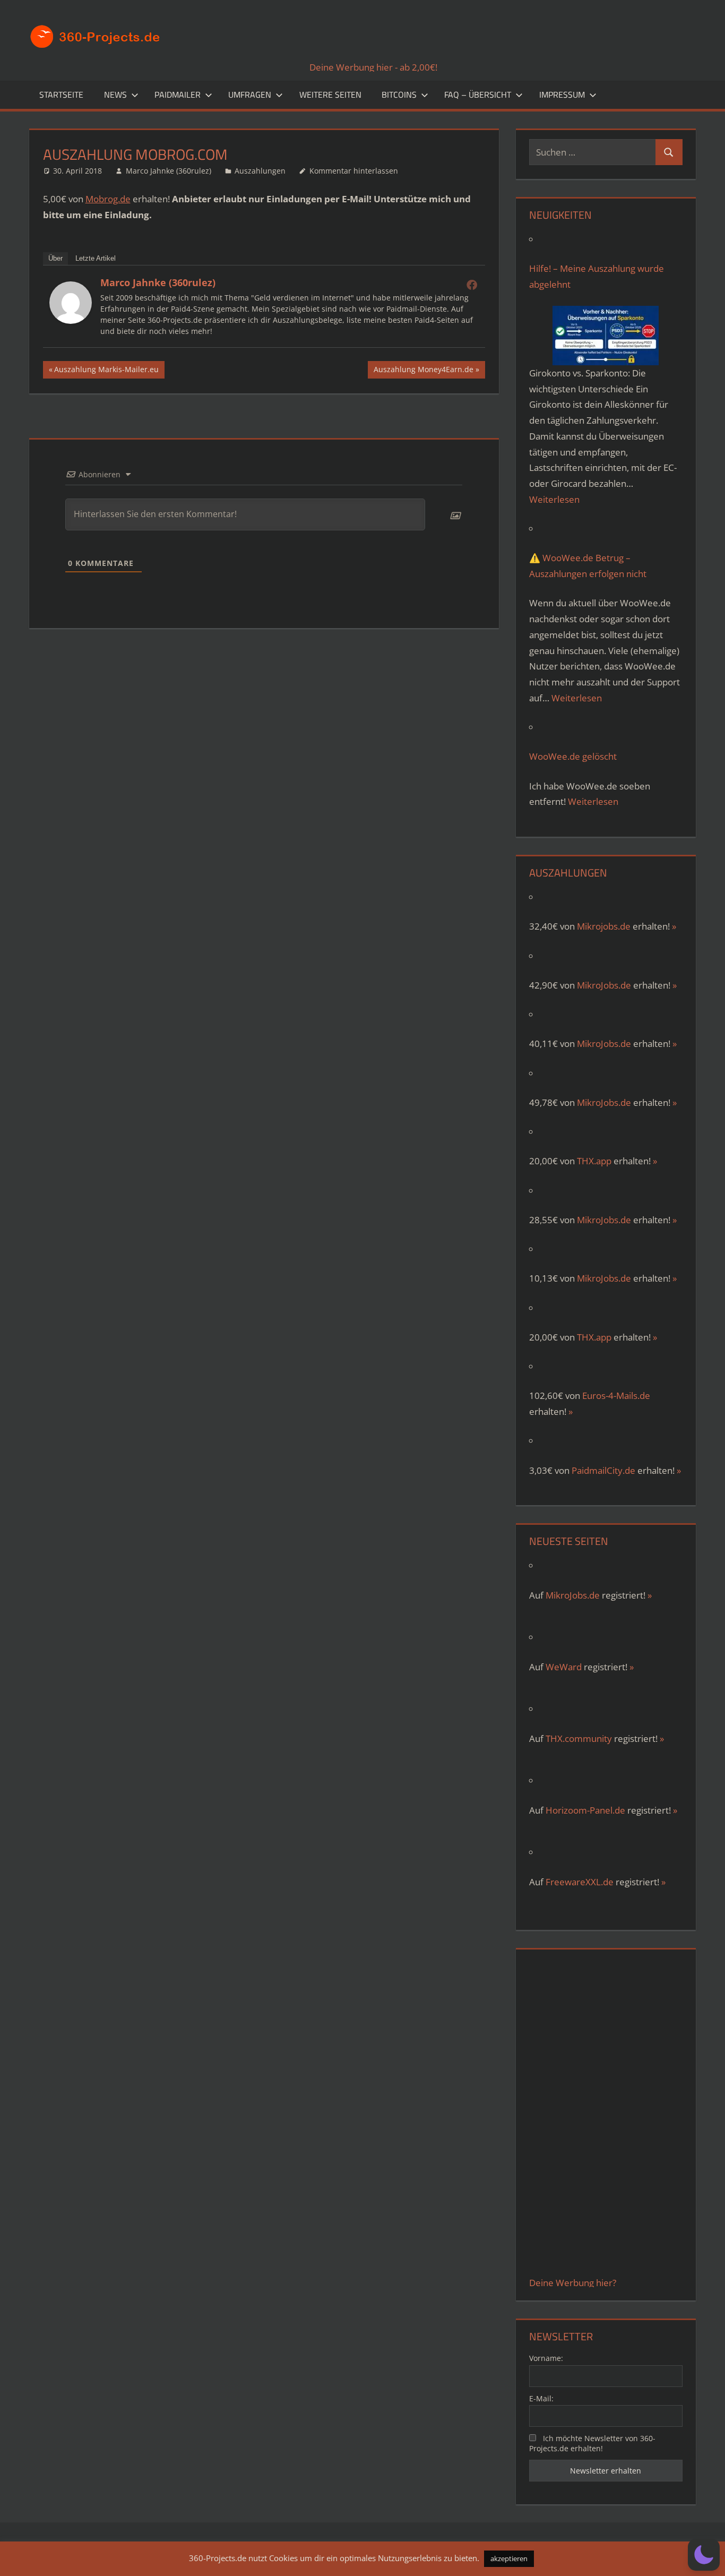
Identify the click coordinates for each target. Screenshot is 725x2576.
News (115, 95)
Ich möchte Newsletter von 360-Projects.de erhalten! (592, 2443)
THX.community (579, 1738)
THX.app (594, 1161)
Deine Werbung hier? (573, 2283)
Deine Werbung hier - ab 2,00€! (373, 67)
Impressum (562, 95)
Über (55, 258)
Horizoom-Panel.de (585, 1810)
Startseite (61, 95)
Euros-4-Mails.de (616, 1396)
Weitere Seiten (330, 95)
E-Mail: (541, 2398)
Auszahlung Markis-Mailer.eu (106, 371)
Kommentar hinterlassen (354, 171)
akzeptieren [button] (509, 2558)
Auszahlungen (260, 171)
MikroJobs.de (604, 985)
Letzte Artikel (96, 258)
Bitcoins (399, 95)
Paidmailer (178, 95)
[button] (704, 2555)
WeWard (564, 1667)
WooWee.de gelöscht (573, 756)
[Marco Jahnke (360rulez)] (71, 320)
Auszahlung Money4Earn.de (423, 371)
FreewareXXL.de (580, 1882)
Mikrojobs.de (604, 926)
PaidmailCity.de (603, 1470)
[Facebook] (472, 285)
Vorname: (546, 2358)
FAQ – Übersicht (478, 95)
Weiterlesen (554, 499)
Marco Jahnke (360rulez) (169, 171)
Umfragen (250, 95)
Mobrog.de (108, 199)
